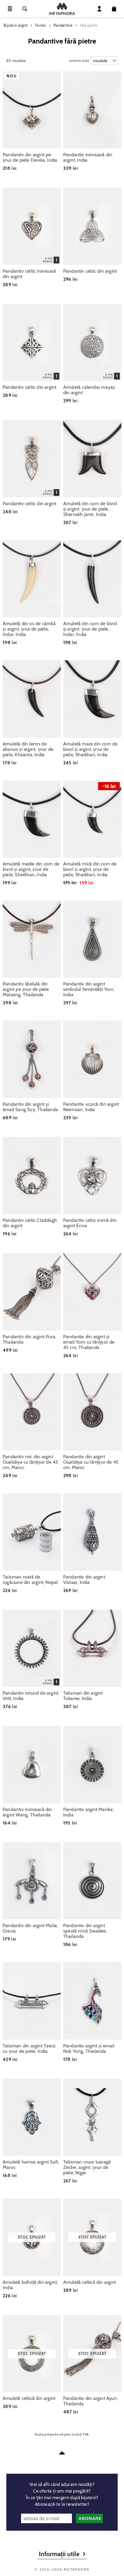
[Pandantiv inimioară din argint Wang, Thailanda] (32, 1764)
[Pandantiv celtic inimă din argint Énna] (92, 1176)
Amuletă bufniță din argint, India (30, 2285)
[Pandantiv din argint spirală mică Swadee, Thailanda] (92, 1881)
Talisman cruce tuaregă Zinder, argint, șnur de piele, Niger (87, 2167)
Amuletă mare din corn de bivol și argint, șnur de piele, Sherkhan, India (90, 749)
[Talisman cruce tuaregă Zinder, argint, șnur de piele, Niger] (92, 2117)
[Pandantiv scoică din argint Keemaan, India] (92, 1059)
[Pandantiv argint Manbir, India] (92, 1764)
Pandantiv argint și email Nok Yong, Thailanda (89, 2049)
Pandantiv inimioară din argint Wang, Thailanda (27, 1812)
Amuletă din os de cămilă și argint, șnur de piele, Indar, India (29, 629)
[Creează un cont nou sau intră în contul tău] (99, 9)
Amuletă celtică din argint (90, 2282)
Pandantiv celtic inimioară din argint (29, 274)
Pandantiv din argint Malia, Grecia (30, 1928)
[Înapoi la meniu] (62, 2453)
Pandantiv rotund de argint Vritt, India (31, 1696)
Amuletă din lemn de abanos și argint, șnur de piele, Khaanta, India (28, 749)
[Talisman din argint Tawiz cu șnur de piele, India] (32, 2001)
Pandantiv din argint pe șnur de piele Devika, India (30, 157)
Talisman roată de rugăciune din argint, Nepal (30, 1580)
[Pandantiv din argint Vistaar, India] (92, 1532)
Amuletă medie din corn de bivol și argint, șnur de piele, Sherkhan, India (31, 869)
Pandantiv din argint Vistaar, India (84, 1580)
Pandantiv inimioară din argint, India (88, 157)
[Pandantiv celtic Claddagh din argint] (32, 1176)
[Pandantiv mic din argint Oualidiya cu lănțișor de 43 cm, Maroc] (32, 1412)
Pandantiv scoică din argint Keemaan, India (91, 1107)
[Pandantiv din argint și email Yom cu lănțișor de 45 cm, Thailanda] (92, 1292)
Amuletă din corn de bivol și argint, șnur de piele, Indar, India (90, 629)
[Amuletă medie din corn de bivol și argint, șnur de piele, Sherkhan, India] (32, 819)
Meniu (10, 9)
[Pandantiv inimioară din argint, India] (92, 110)
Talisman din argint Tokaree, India (83, 1696)
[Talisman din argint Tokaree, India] (92, 1648)
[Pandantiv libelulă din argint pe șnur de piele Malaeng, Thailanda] (32, 939)
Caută (25, 9)
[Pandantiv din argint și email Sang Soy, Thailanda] (32, 1059)
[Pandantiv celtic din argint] (92, 226)
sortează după (79, 59)
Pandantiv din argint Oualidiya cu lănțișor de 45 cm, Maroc (91, 1462)
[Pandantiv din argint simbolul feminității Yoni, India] (92, 939)
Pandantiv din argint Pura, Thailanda (29, 1339)
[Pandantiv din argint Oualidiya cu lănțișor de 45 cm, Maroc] (92, 1412)
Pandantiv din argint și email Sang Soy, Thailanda (30, 1107)
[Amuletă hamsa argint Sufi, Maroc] (32, 2117)
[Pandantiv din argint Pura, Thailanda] (32, 1292)
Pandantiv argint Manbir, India (89, 1812)
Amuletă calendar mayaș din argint (89, 390)
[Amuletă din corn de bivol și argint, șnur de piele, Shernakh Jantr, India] (92, 459)
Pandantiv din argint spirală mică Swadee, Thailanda (85, 1931)
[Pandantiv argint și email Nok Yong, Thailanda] (92, 2001)
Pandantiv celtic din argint (90, 271)
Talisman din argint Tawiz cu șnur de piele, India (29, 2049)
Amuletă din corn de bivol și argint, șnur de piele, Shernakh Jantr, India (90, 509)
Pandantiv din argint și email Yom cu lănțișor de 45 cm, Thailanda (89, 1342)
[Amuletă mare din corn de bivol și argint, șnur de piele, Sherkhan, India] (92, 699)
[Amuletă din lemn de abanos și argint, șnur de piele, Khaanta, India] (32, 699)
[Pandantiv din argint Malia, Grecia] (32, 1881)
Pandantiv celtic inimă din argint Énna (90, 1223)
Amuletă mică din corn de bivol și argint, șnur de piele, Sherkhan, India (90, 869)
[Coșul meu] (114, 9)
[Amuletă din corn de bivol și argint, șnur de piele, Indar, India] (92, 579)
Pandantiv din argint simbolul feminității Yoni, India (89, 989)
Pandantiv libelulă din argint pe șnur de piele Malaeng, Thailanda (26, 989)
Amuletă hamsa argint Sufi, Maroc (31, 2165)
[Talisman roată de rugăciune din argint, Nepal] (32, 1532)
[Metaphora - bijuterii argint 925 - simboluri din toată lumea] (62, 9)
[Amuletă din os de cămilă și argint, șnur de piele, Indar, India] (32, 579)
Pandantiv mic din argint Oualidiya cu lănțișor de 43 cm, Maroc (30, 1462)
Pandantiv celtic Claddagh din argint (30, 1223)
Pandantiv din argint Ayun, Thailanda (90, 2401)
